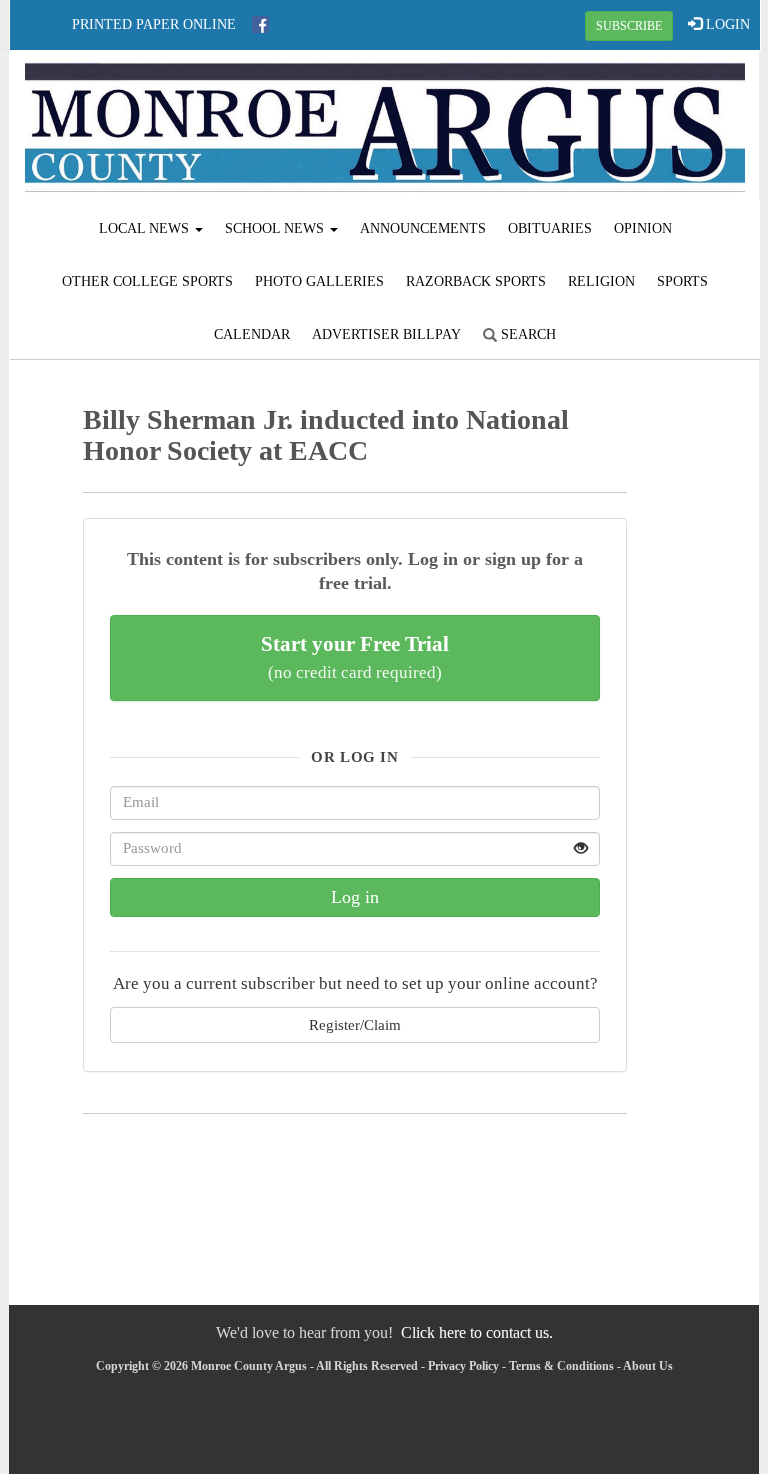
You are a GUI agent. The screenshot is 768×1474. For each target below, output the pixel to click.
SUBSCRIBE (629, 26)
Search (526, 334)
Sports (682, 281)
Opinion (643, 228)
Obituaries (550, 228)
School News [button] (276, 228)
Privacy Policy (463, 1366)
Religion (601, 281)
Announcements (423, 228)
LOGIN (726, 24)
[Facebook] (260, 24)
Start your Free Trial (355, 657)
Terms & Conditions (561, 1366)
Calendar (252, 334)
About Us (648, 1366)
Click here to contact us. (477, 1332)
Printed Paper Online (154, 24)
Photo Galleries (319, 281)
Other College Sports (147, 281)
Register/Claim (355, 1024)
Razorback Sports (476, 281)
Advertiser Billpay (386, 334)
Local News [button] (146, 228)
